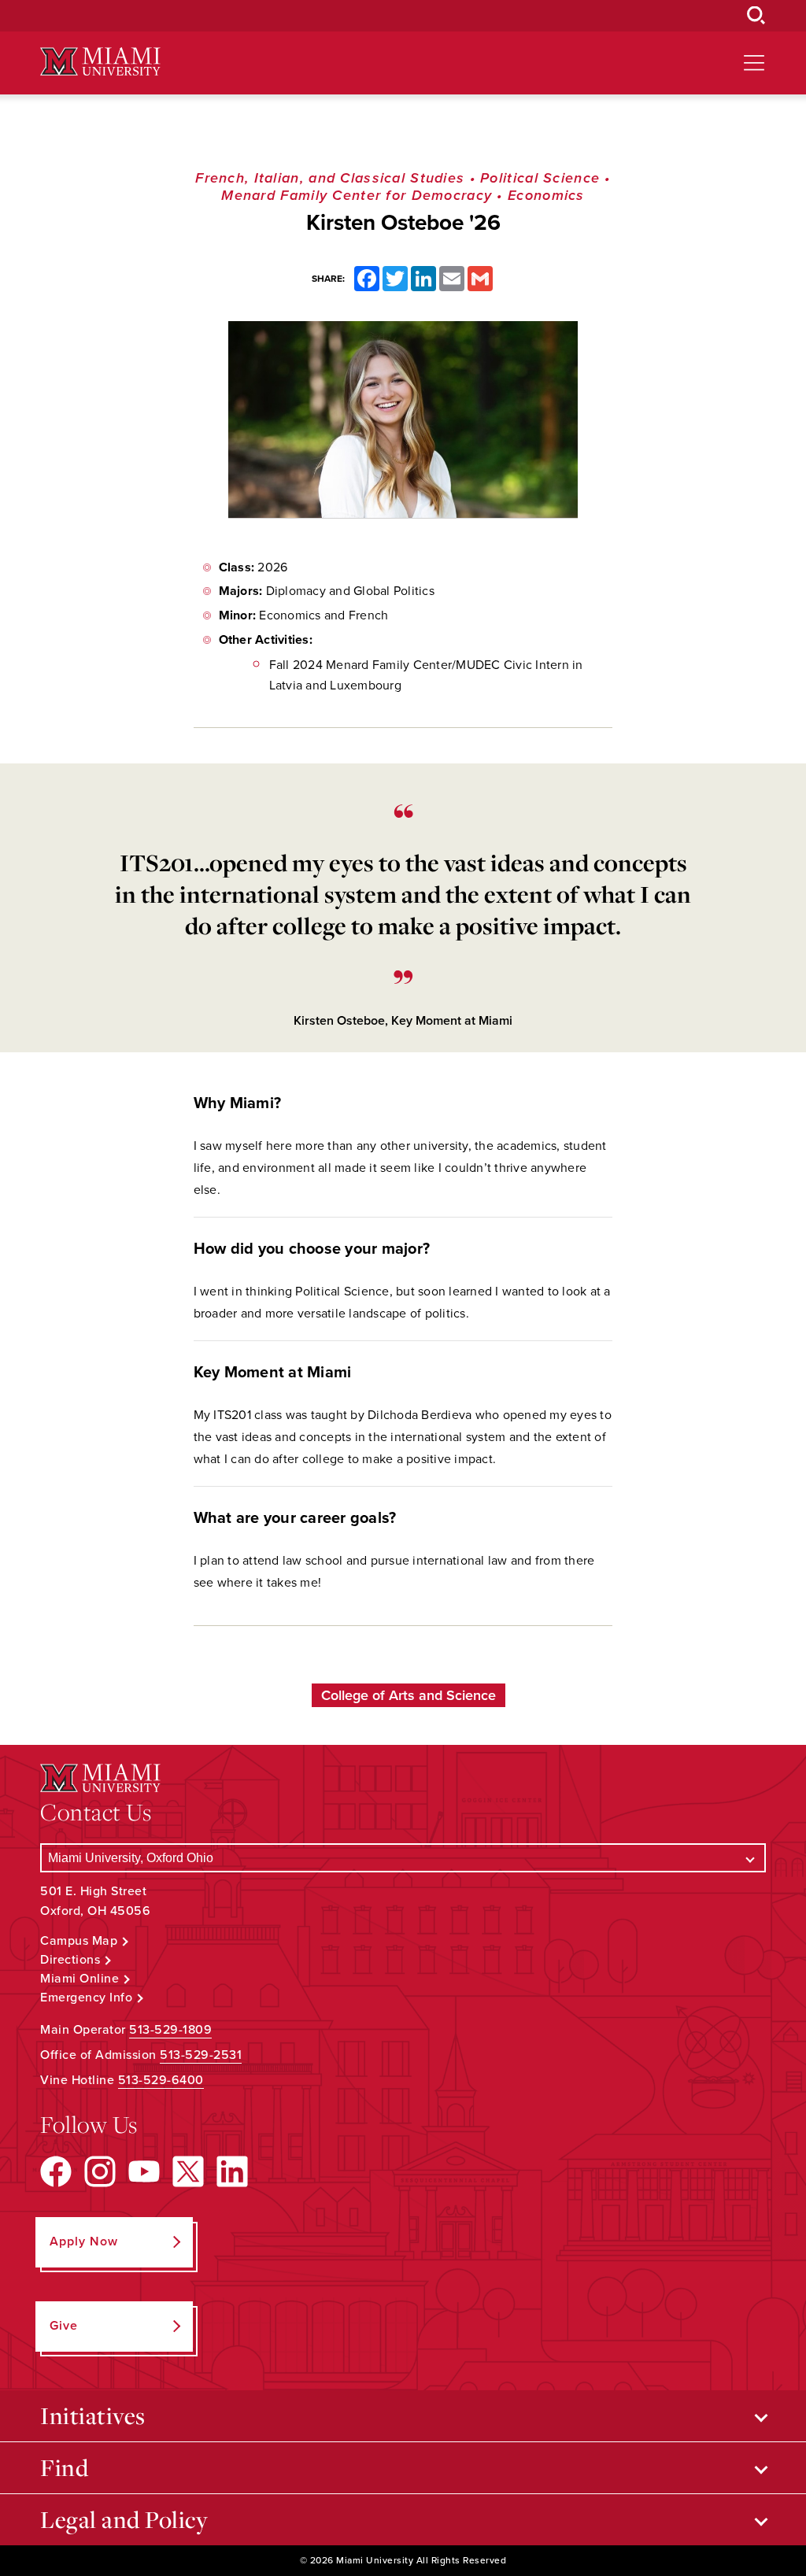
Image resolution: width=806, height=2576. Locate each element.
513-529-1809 (170, 2030)
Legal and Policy (124, 2519)
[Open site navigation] (754, 63)
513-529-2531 (201, 2055)
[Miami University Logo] (100, 62)
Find (64, 2467)
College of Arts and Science (409, 1695)
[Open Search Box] (756, 16)
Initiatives (93, 2415)
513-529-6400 (161, 2080)
